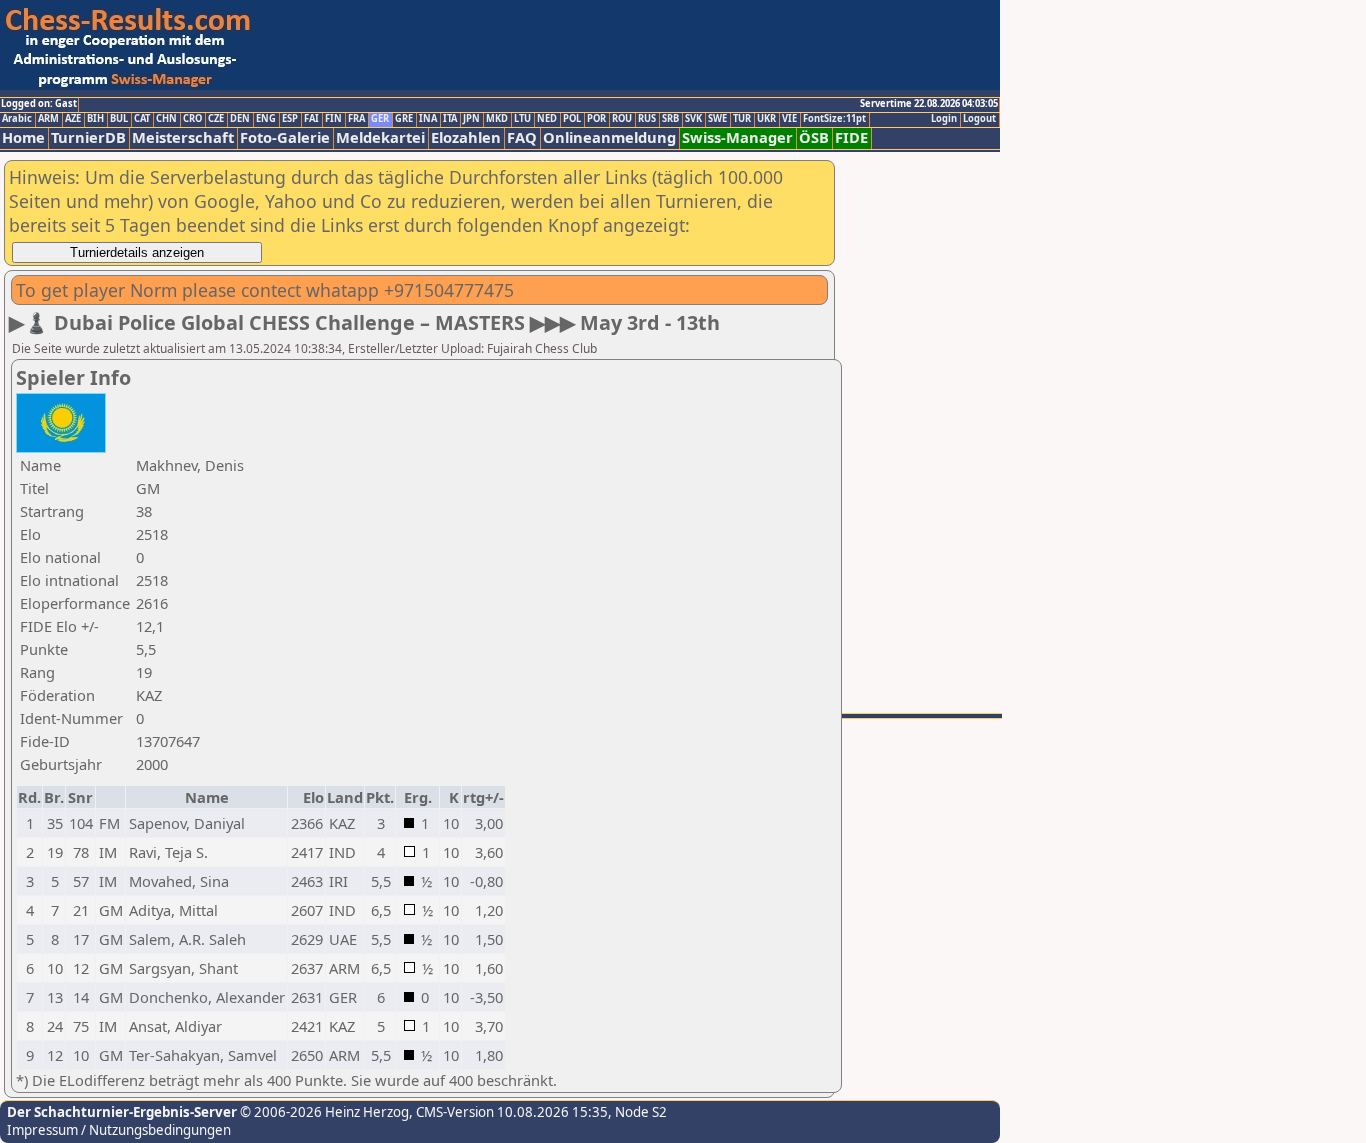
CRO (192, 119)
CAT (142, 119)
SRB (670, 119)
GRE (404, 119)
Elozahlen (466, 137)
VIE (789, 119)
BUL (119, 119)
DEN (240, 119)
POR (596, 119)
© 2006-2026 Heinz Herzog (323, 1112)
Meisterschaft (183, 137)
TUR (742, 119)
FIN (333, 119)
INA (428, 119)
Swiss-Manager (737, 137)
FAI (311, 119)
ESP (290, 119)
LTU (522, 119)
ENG (266, 119)
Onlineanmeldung (609, 137)
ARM (48, 119)
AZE (73, 119)
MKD (497, 119)
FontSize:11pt (834, 119)
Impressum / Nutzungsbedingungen (119, 1130)
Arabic (17, 119)
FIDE (851, 137)
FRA (356, 119)
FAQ (522, 137)
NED (547, 119)
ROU (622, 119)
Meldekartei (380, 137)
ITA (450, 119)
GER (380, 119)
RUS (647, 119)
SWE (717, 119)
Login (944, 119)
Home (23, 137)
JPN (471, 119)
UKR (766, 119)
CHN (166, 119)
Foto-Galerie (285, 137)
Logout (979, 119)
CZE (216, 119)
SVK (693, 119)
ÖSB (814, 137)
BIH (95, 119)
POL (572, 119)
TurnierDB (88, 137)
